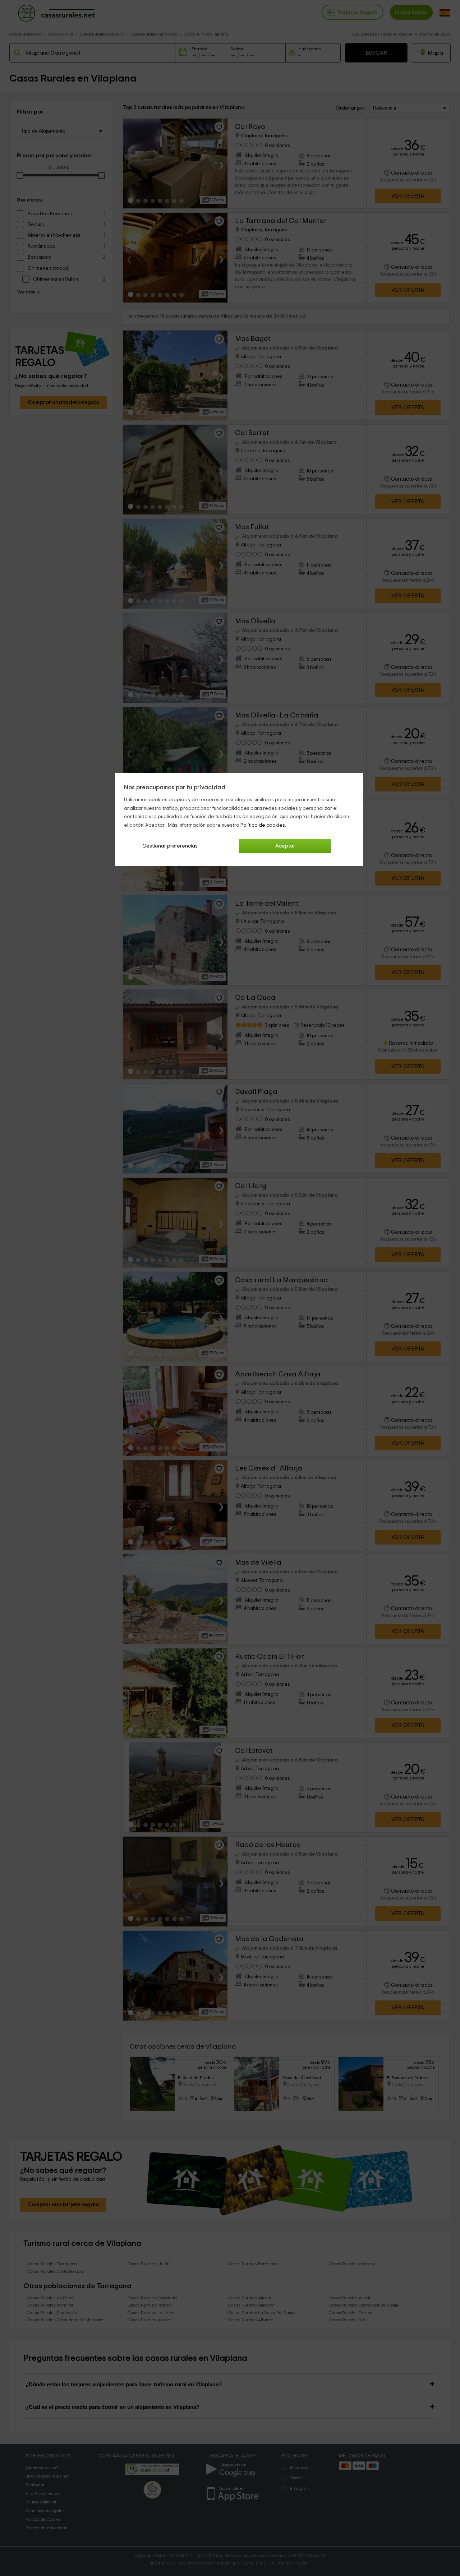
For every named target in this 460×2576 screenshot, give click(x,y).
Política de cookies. (263, 825)
